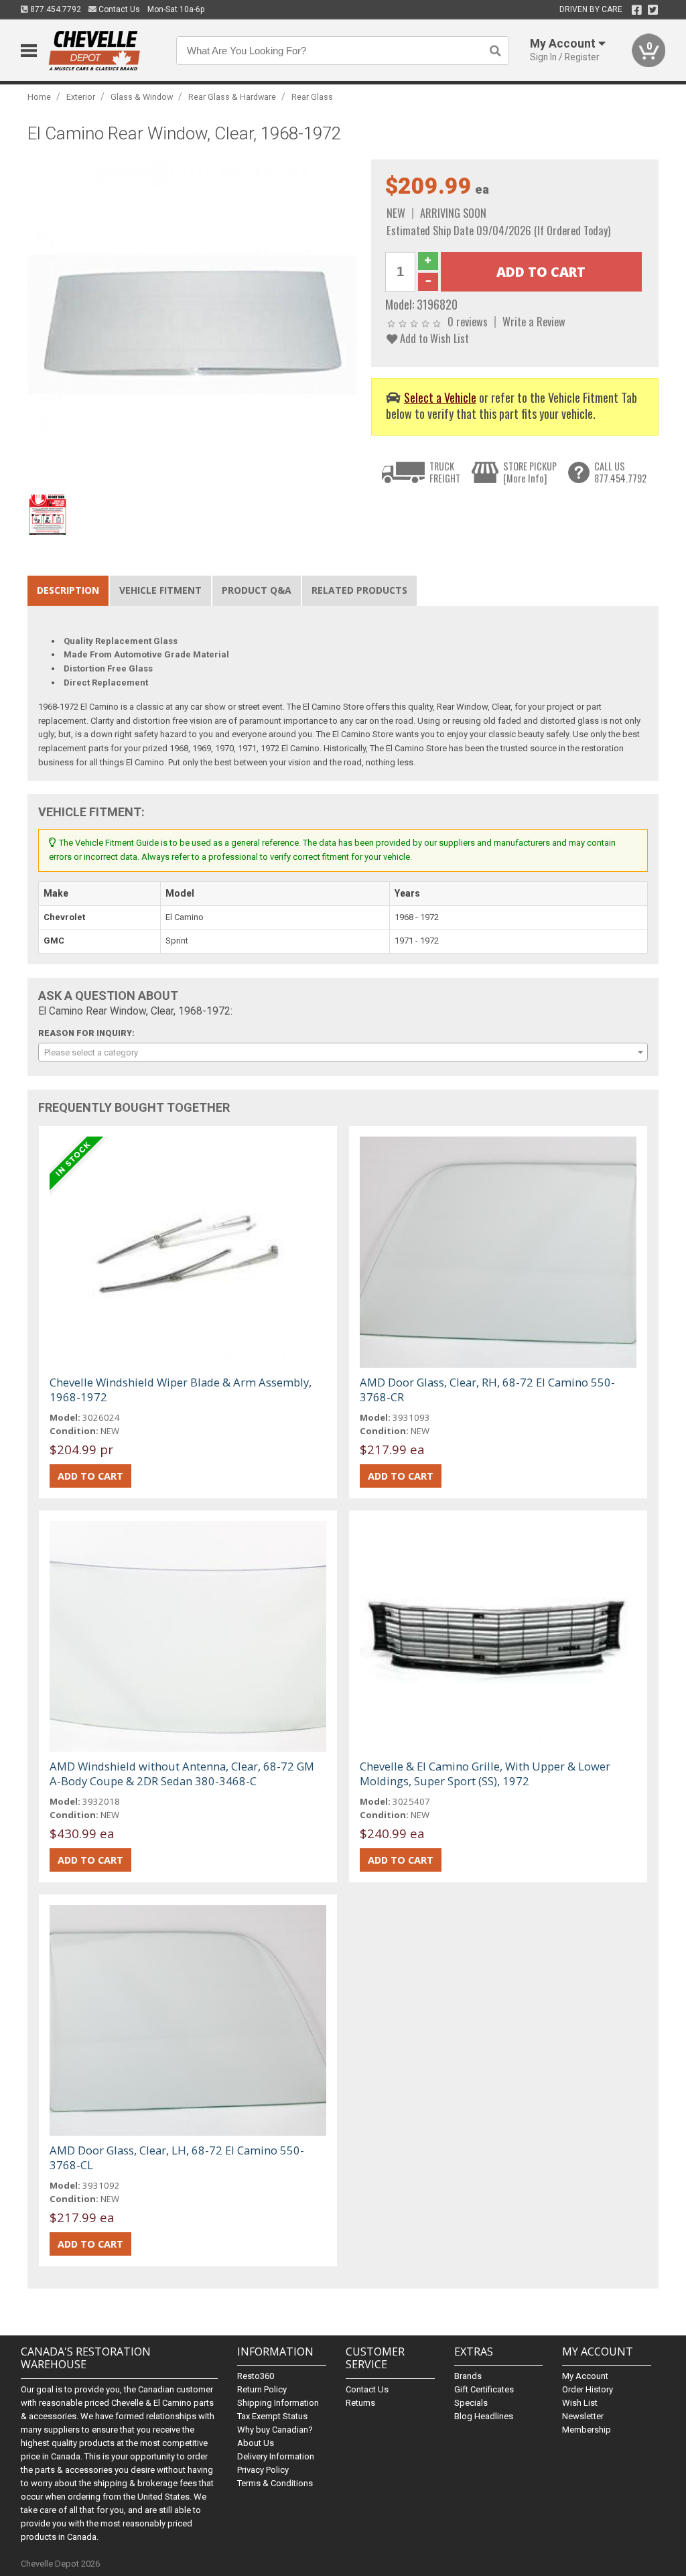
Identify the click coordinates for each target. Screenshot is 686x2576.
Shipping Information (278, 2403)
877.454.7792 (55, 9)
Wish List (580, 2403)
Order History (588, 2389)
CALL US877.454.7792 (620, 472)
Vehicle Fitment (160, 590)
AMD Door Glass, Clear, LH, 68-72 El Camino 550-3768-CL (177, 2158)
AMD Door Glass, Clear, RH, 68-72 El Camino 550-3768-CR (487, 1390)
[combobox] (343, 1052)
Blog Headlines (484, 2416)
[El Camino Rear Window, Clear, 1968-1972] (193, 323)
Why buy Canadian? (275, 2430)
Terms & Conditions (275, 2483)
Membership (587, 2430)
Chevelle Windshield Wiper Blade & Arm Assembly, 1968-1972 (181, 1390)
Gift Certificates (484, 2389)
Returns (360, 2403)
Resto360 (256, 2376)
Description (68, 590)
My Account (585, 2376)
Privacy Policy (263, 2470)
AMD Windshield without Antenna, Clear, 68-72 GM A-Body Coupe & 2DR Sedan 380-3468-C (182, 1774)
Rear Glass (312, 97)
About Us (256, 2443)
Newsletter (583, 2416)
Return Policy (262, 2389)
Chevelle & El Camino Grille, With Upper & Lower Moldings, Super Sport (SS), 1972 (485, 1774)
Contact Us (118, 9)
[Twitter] (653, 10)
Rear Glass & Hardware (232, 97)
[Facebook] (637, 10)
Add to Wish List (433, 338)
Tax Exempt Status (272, 2416)
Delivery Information (276, 2456)
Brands (468, 2376)
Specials (471, 2403)
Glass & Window (142, 97)
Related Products (359, 590)
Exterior (81, 97)
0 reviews (468, 321)
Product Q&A (257, 590)
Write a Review (534, 321)
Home (39, 97)
